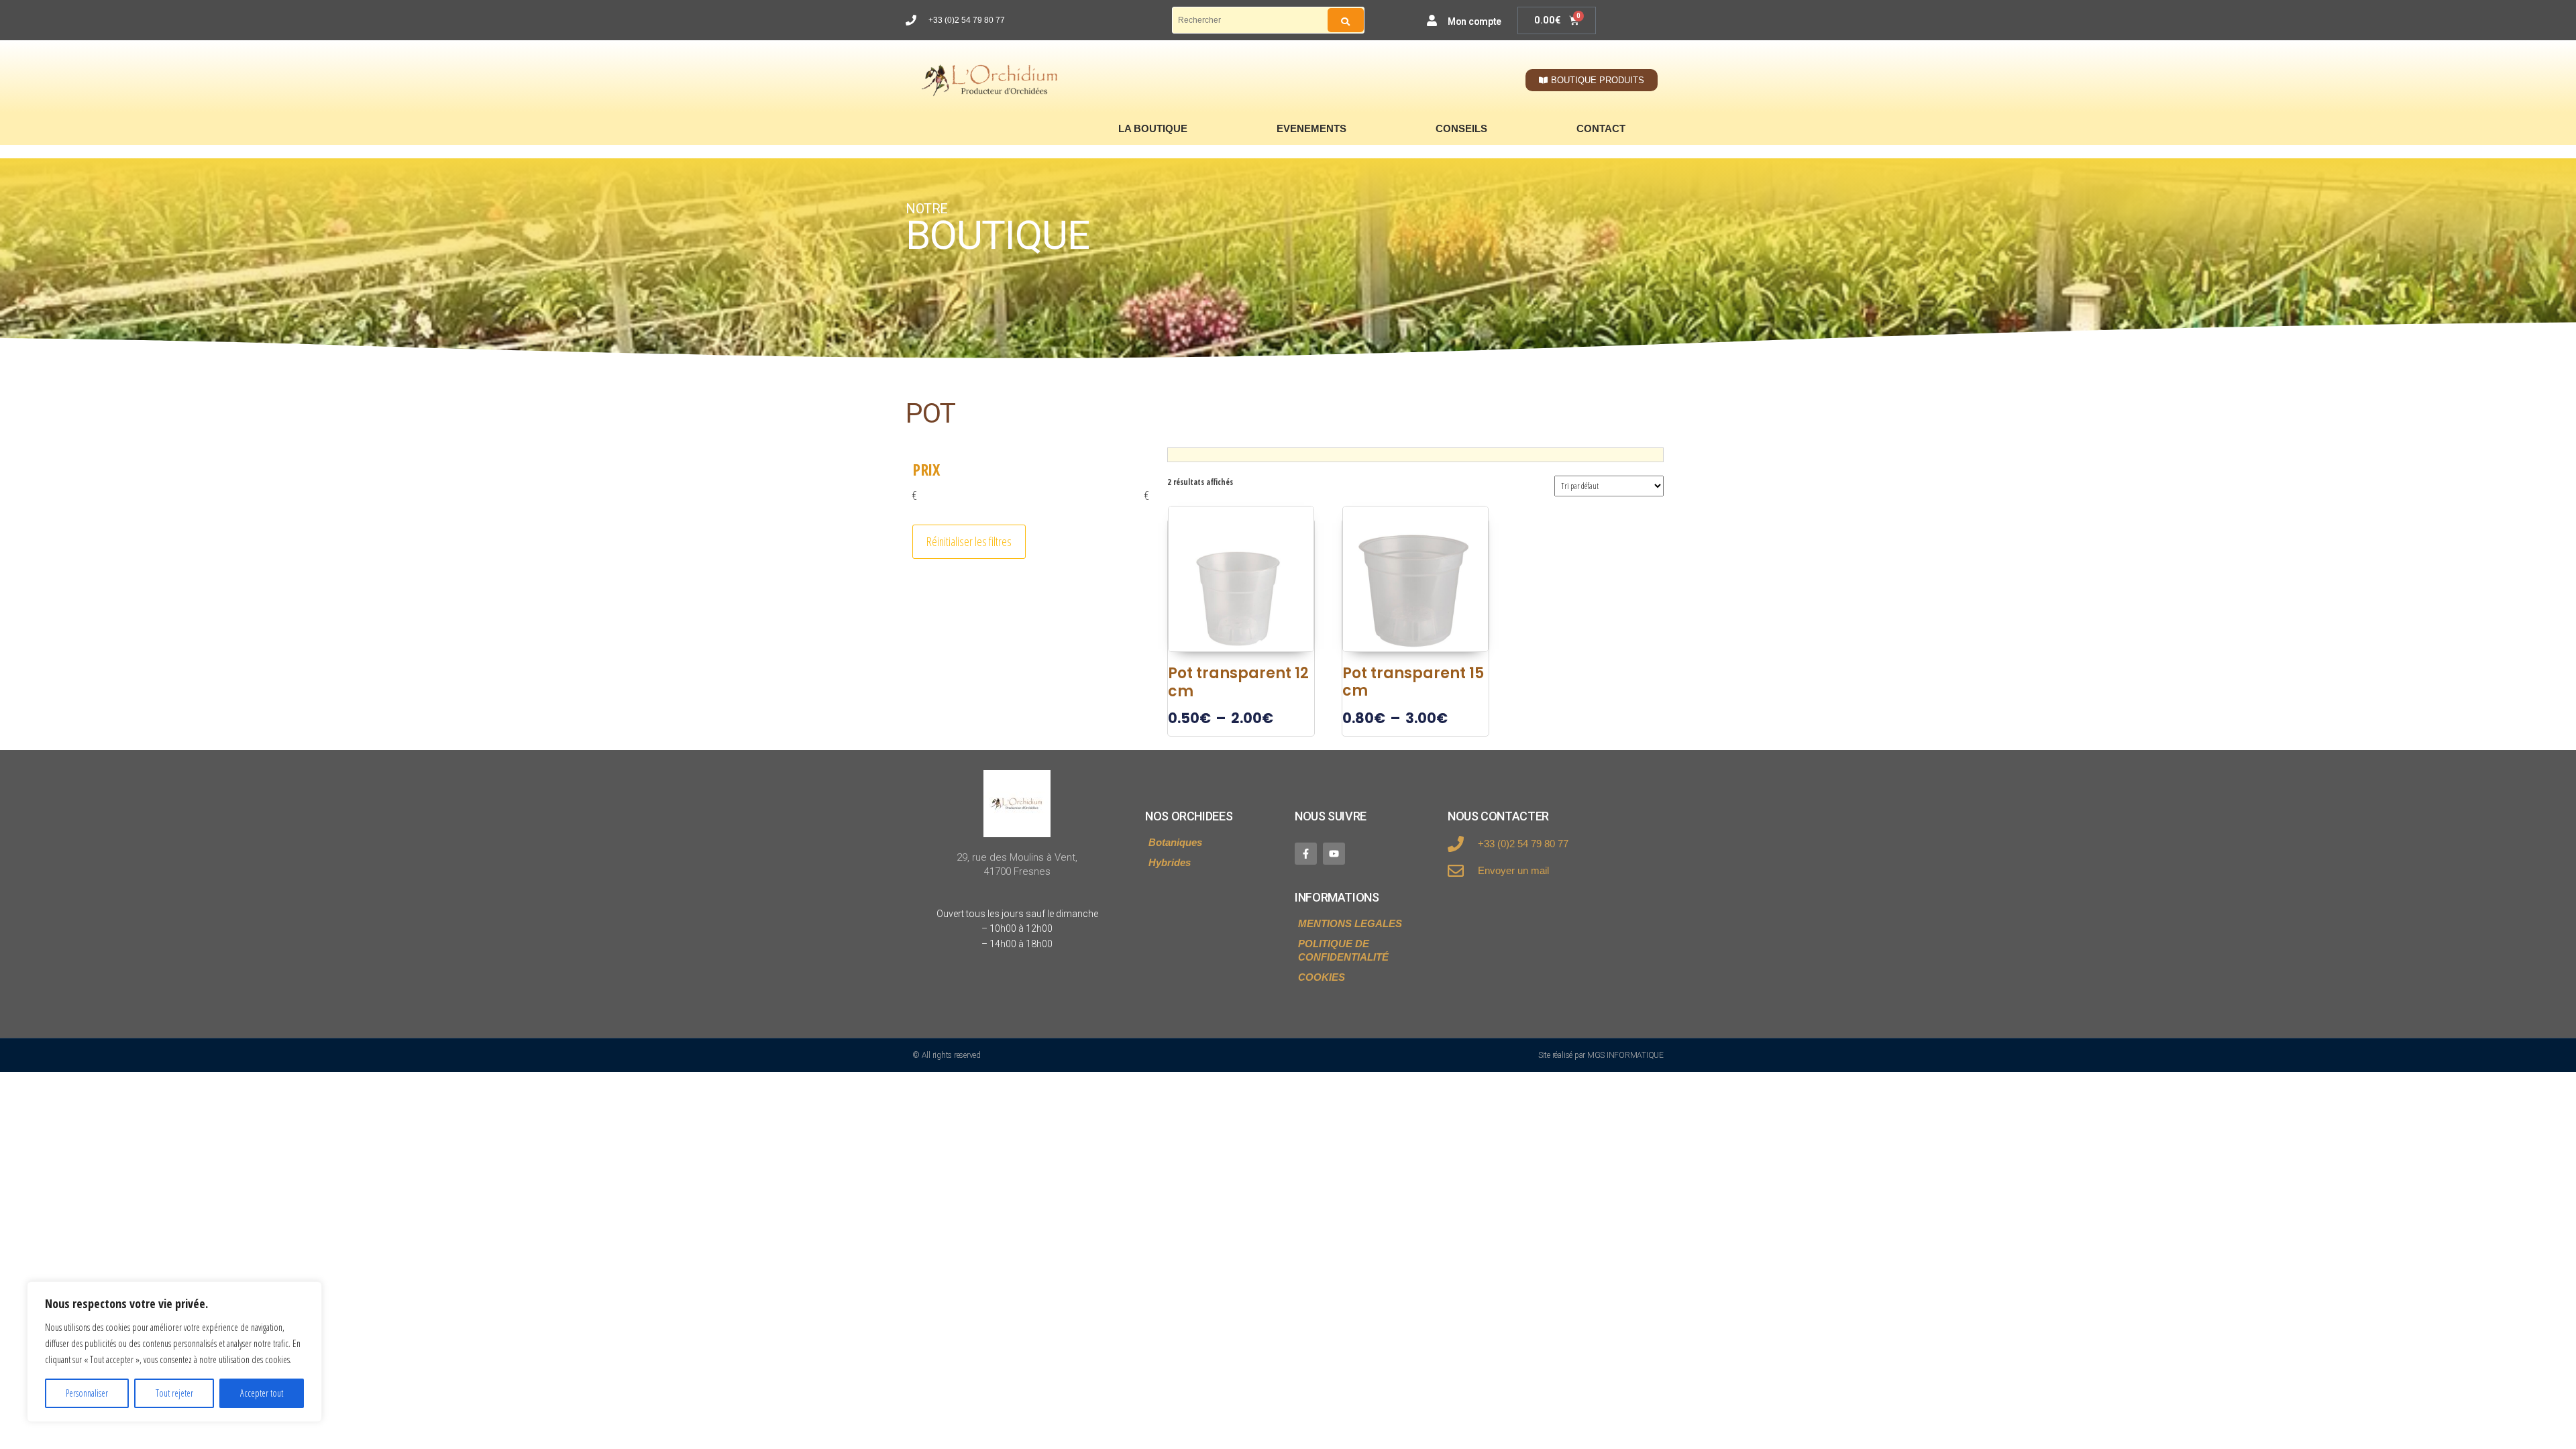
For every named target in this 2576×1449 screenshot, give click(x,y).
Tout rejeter (174, 1393)
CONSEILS (1461, 128)
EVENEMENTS (1311, 128)
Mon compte (1474, 21)
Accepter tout (262, 1393)
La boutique (1153, 128)
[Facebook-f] (1306, 854)
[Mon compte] (1432, 20)
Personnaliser (87, 1393)
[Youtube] (1334, 854)
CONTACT (1601, 128)
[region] (174, 1352)
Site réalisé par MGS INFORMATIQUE (1601, 1055)
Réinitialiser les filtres (969, 541)
